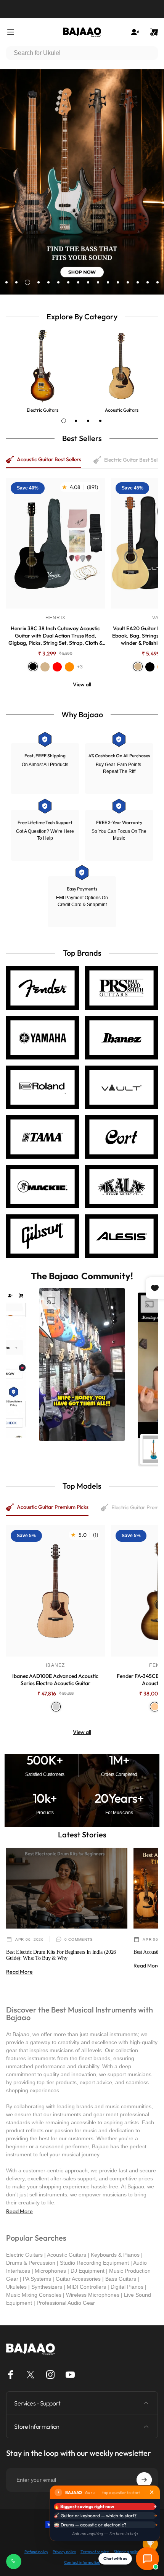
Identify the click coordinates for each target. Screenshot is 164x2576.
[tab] (64, 421)
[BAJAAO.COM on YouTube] (70, 2375)
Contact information (82, 2562)
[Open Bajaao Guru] (147, 2559)
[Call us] (14, 2562)
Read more (19, 1972)
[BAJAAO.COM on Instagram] (50, 2375)
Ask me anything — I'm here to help (105, 2534)
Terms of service (95, 2552)
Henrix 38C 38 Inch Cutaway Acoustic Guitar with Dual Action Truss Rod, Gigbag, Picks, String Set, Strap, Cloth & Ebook (55, 636)
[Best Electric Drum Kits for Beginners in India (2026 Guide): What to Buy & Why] (67, 1888)
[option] (82, 1364)
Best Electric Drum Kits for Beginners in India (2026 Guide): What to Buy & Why (61, 1955)
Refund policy (36, 2552)
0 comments (79, 1939)
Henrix (55, 618)
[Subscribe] (144, 2480)
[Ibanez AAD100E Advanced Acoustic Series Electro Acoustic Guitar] (55, 1591)
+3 (80, 667)
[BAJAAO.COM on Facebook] (11, 2375)
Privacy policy (64, 2552)
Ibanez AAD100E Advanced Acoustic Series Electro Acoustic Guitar (55, 1680)
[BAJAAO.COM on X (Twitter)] (31, 2375)
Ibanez (55, 1665)
